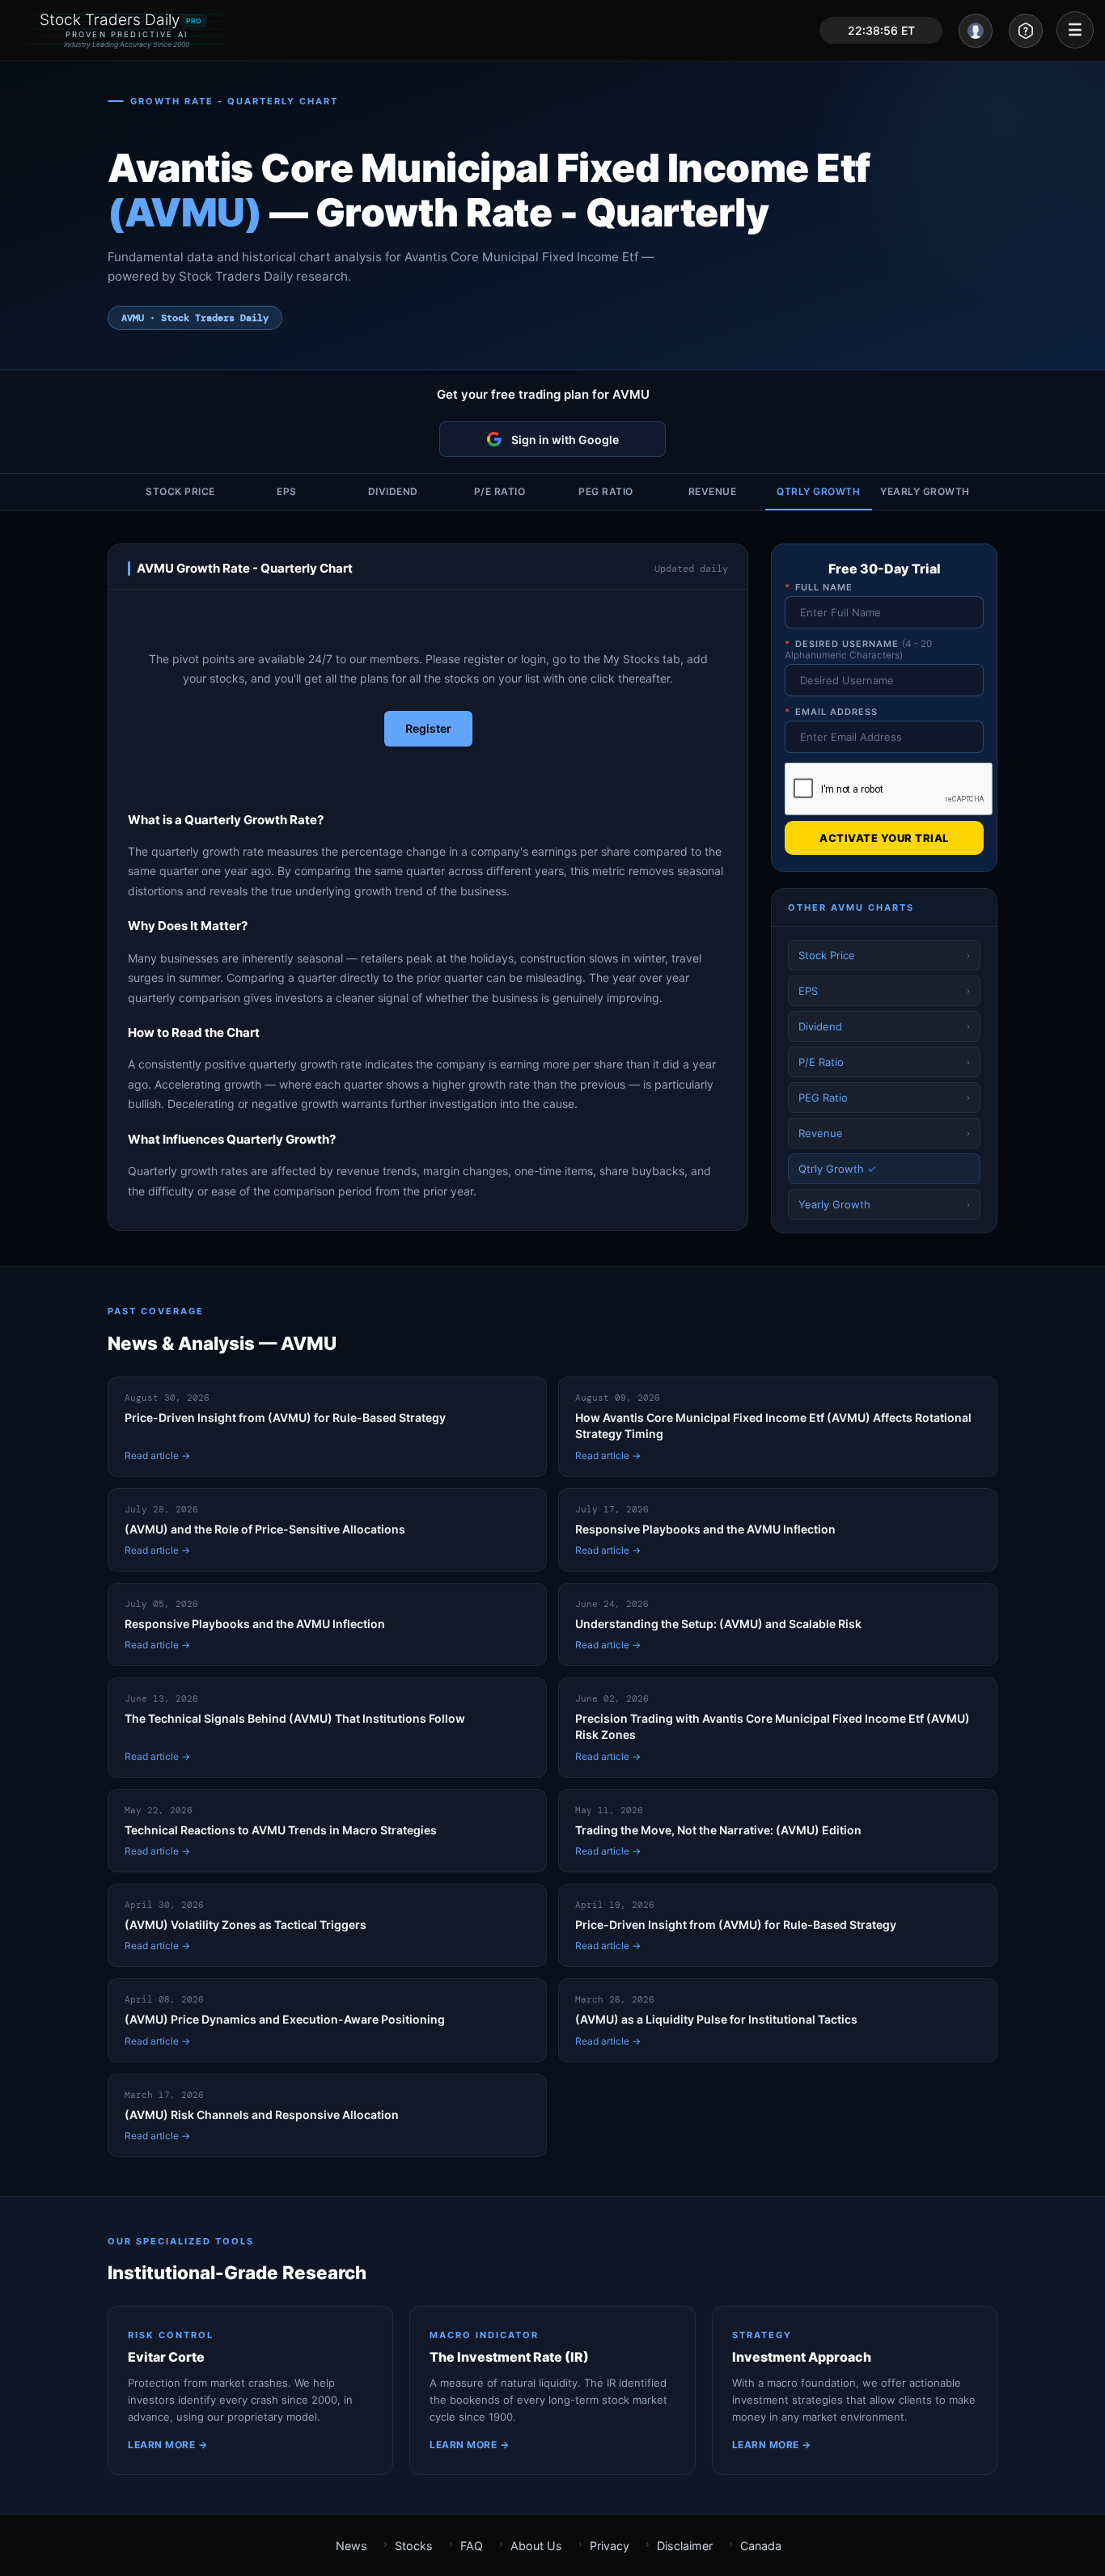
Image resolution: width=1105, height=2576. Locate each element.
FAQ (472, 2546)
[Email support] (1026, 31)
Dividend (393, 491)
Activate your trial (884, 838)
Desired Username (858, 649)
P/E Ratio (500, 491)
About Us (536, 2546)
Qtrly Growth (818, 491)
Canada (761, 2546)
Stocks (414, 2546)
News (351, 2546)
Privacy (610, 2546)
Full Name (819, 587)
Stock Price (180, 491)
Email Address (831, 712)
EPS (287, 491)
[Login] (976, 31)
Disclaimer (685, 2546)
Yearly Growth (925, 491)
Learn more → (167, 2445)
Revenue (713, 491)
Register (428, 728)
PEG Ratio (606, 491)
